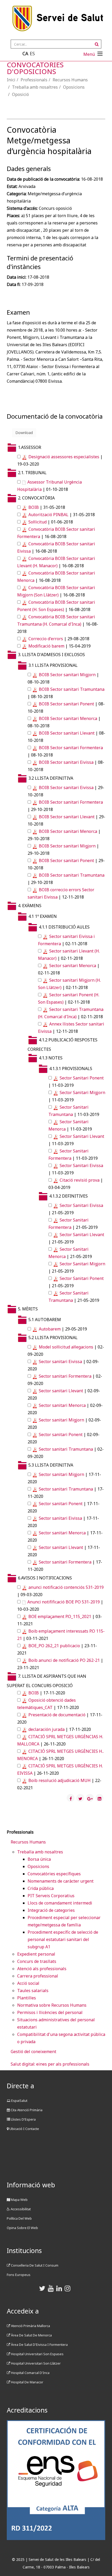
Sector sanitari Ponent (61, 1434)
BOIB (34, 507)
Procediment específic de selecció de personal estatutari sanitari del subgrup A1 (63, 1939)
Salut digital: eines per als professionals (50, 2064)
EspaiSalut (19, 2101)
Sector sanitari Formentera (65, 1376)
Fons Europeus (19, 2275)
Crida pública (41, 1888)
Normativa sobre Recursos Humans (52, 2005)
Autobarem (50, 1329)
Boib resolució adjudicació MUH (60, 1780)
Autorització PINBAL (48, 515)
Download (24, 433)
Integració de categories (51, 1910)
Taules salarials (33, 1991)
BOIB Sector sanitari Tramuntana (72, 689)
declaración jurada (46, 1729)
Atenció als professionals (42, 1969)
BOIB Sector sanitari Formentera (71, 748)
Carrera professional (38, 1976)
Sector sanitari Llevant (61, 1391)
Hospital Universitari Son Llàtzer (35, 2363)
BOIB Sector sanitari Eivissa (66, 762)
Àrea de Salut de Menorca (31, 2335)
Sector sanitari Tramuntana (66, 1449)
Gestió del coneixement (33, 2052)
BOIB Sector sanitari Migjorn (67, 675)
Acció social (28, 1983)
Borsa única (39, 1859)
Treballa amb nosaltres (35, 87)
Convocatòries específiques (54, 1874)
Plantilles (27, 1998)
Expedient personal (36, 1954)
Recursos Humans (70, 80)
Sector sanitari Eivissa (60, 1362)
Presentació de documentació (57, 1715)
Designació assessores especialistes (64, 457)
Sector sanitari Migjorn (61, 1420)
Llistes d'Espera (23, 2119)
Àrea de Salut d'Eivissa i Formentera (39, 2345)
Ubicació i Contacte (24, 2129)
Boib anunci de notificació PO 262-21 (64, 1660)
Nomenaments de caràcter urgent (61, 1881)
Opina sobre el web (22, 2228)
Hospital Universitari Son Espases (37, 2354)
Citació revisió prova (80, 1180)
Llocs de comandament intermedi (60, 1903)
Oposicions (74, 87)
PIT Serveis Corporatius (51, 1896)
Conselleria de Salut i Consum (34, 2265)
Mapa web (19, 2200)
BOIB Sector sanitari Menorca (68, 718)
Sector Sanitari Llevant (82, 1136)
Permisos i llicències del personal (50, 2012)
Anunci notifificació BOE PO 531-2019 (64, 1602)
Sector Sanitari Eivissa (81, 1165)
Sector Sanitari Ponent (82, 1078)
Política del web (19, 2218)
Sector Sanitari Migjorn (82, 1092)
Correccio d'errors (46, 639)
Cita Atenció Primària (26, 2110)
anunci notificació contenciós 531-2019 (66, 1587)
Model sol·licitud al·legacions (66, 1347)
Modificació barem (46, 646)
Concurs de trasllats (37, 1961)
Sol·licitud (38, 522)
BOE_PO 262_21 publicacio (54, 1646)
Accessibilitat (20, 2209)
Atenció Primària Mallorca (30, 2326)
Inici (11, 80)
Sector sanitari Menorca (73, 966)
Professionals (34, 80)
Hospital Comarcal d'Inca (30, 2373)
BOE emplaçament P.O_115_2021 (60, 1616)
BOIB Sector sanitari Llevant (67, 733)
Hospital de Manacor (27, 2382)
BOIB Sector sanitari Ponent (66, 704)
